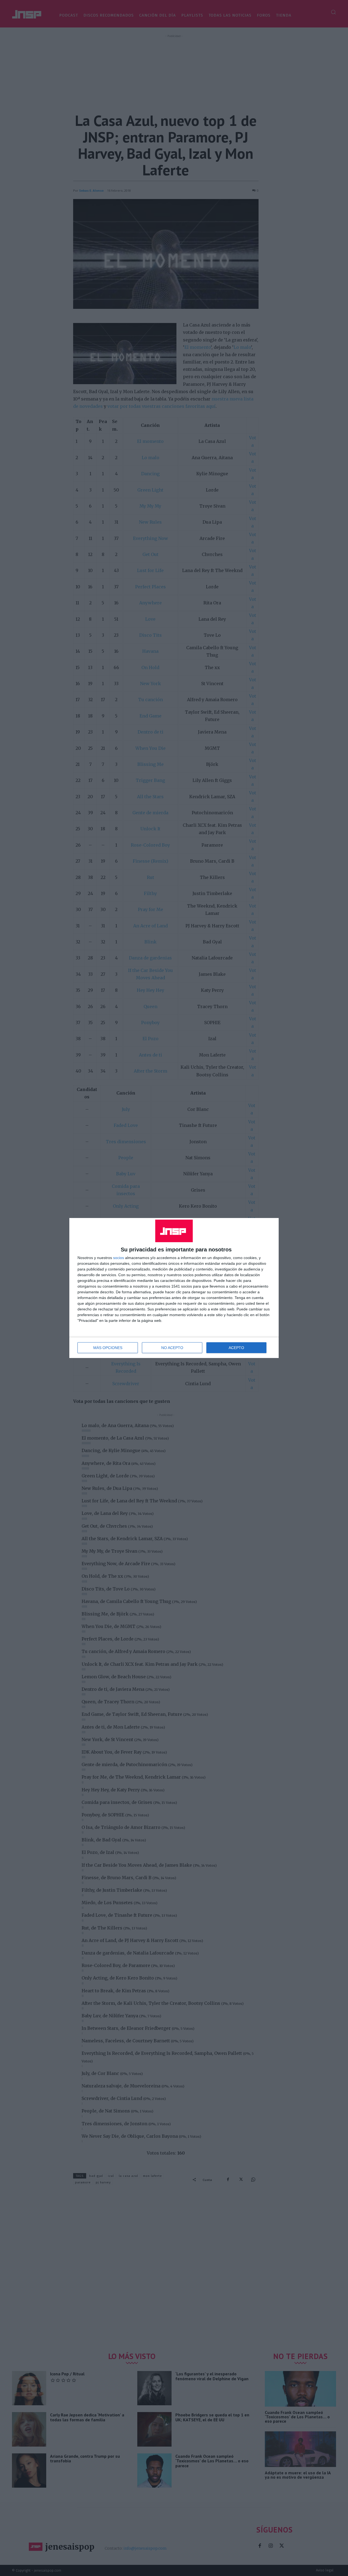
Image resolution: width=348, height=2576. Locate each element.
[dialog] (174, 1288)
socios (119, 1258)
